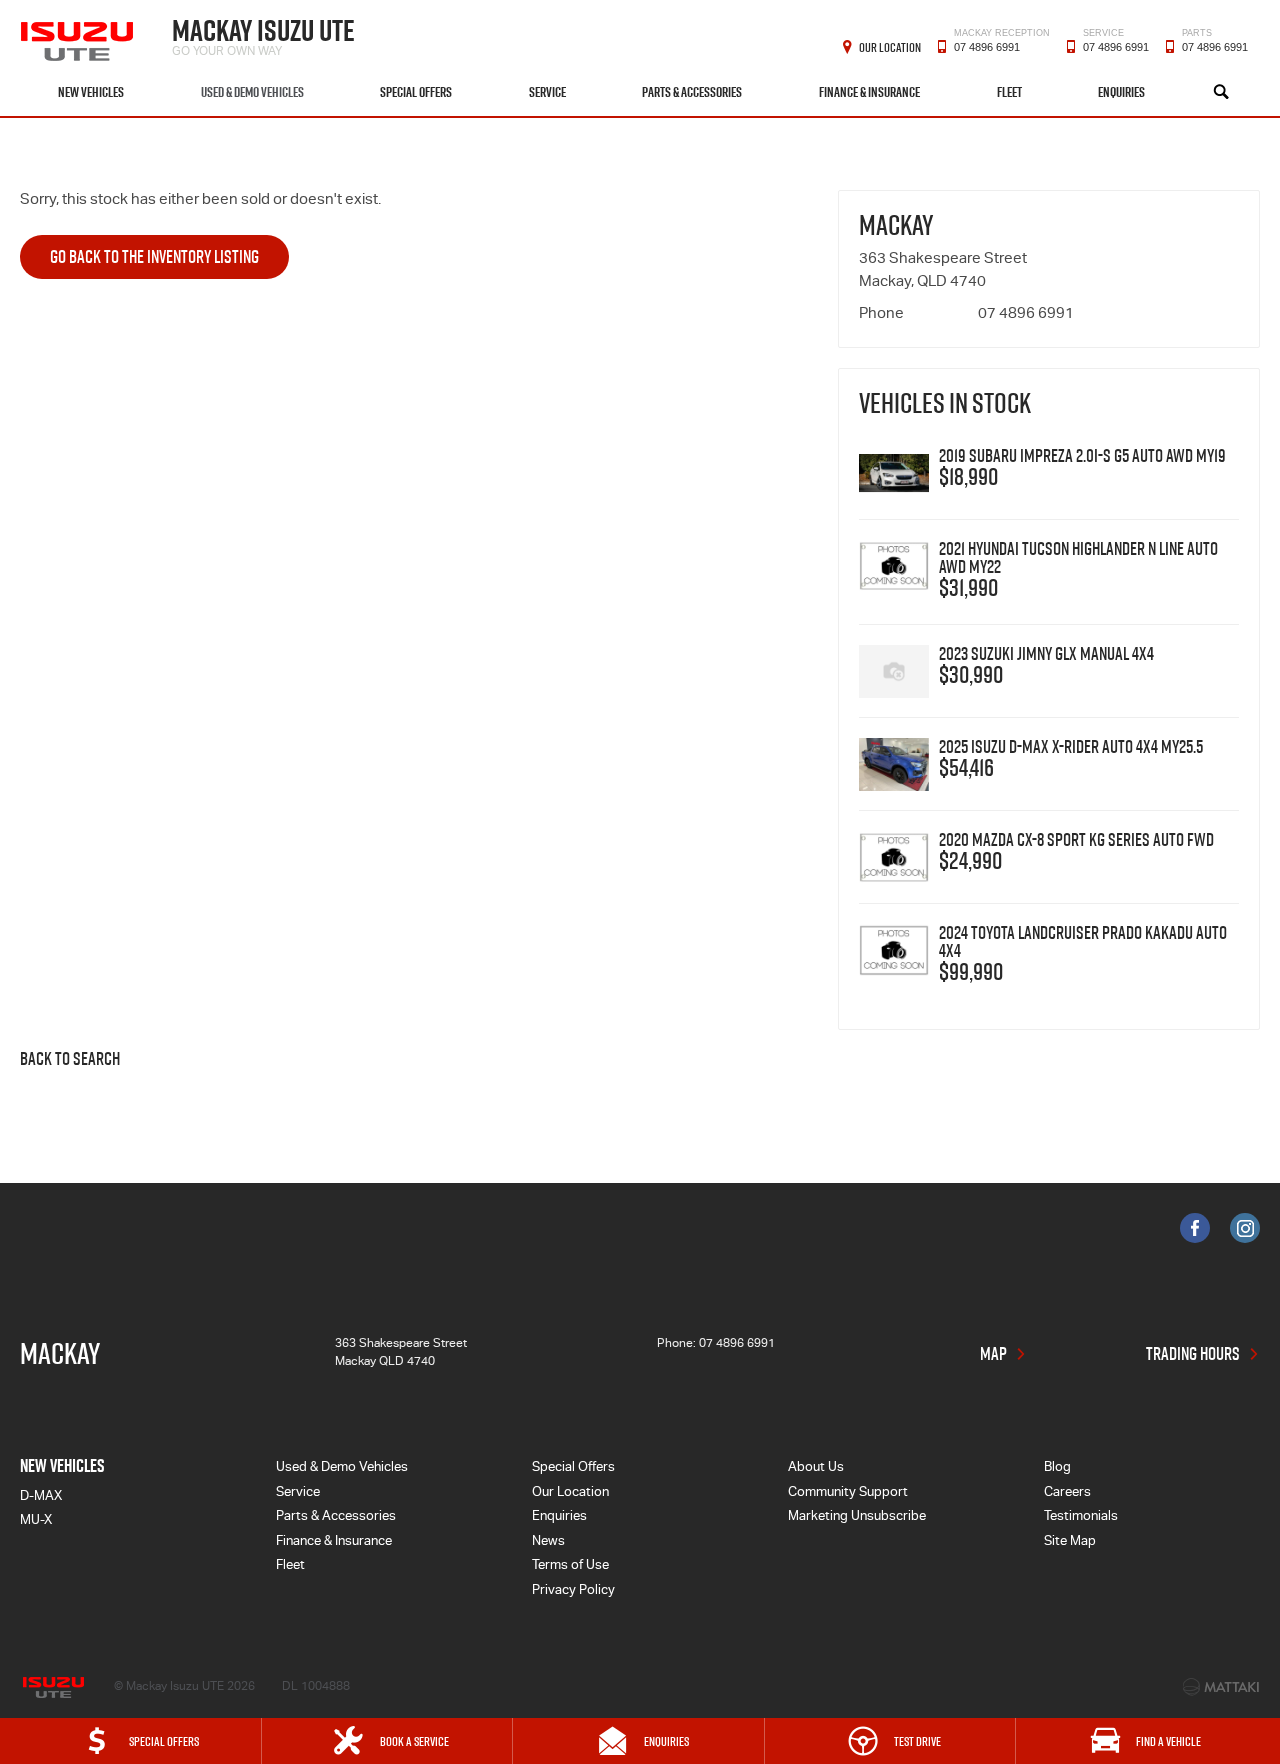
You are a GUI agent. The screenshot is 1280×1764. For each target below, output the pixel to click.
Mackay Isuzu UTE (263, 34)
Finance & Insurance (869, 92)
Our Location (890, 47)
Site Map (1070, 1542)
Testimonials (1081, 1517)
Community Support (848, 1493)
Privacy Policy (573, 1591)
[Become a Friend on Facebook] (1195, 1228)
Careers (1067, 1493)
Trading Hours (1193, 1354)
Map (993, 1354)
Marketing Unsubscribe (857, 1517)
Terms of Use (570, 1566)
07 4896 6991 (1002, 45)
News (548, 1542)
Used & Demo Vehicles (252, 92)
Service (547, 92)
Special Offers (416, 92)
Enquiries (1121, 92)
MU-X (36, 1521)
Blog (1057, 1468)
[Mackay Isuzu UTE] (78, 34)
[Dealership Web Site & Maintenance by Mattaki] (1221, 1687)
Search (1221, 92)
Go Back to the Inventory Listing (154, 256)
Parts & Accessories (692, 92)
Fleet (1009, 92)
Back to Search (70, 1060)
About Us (816, 1468)
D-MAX (41, 1497)
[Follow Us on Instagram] (1245, 1228)
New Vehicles (91, 92)
